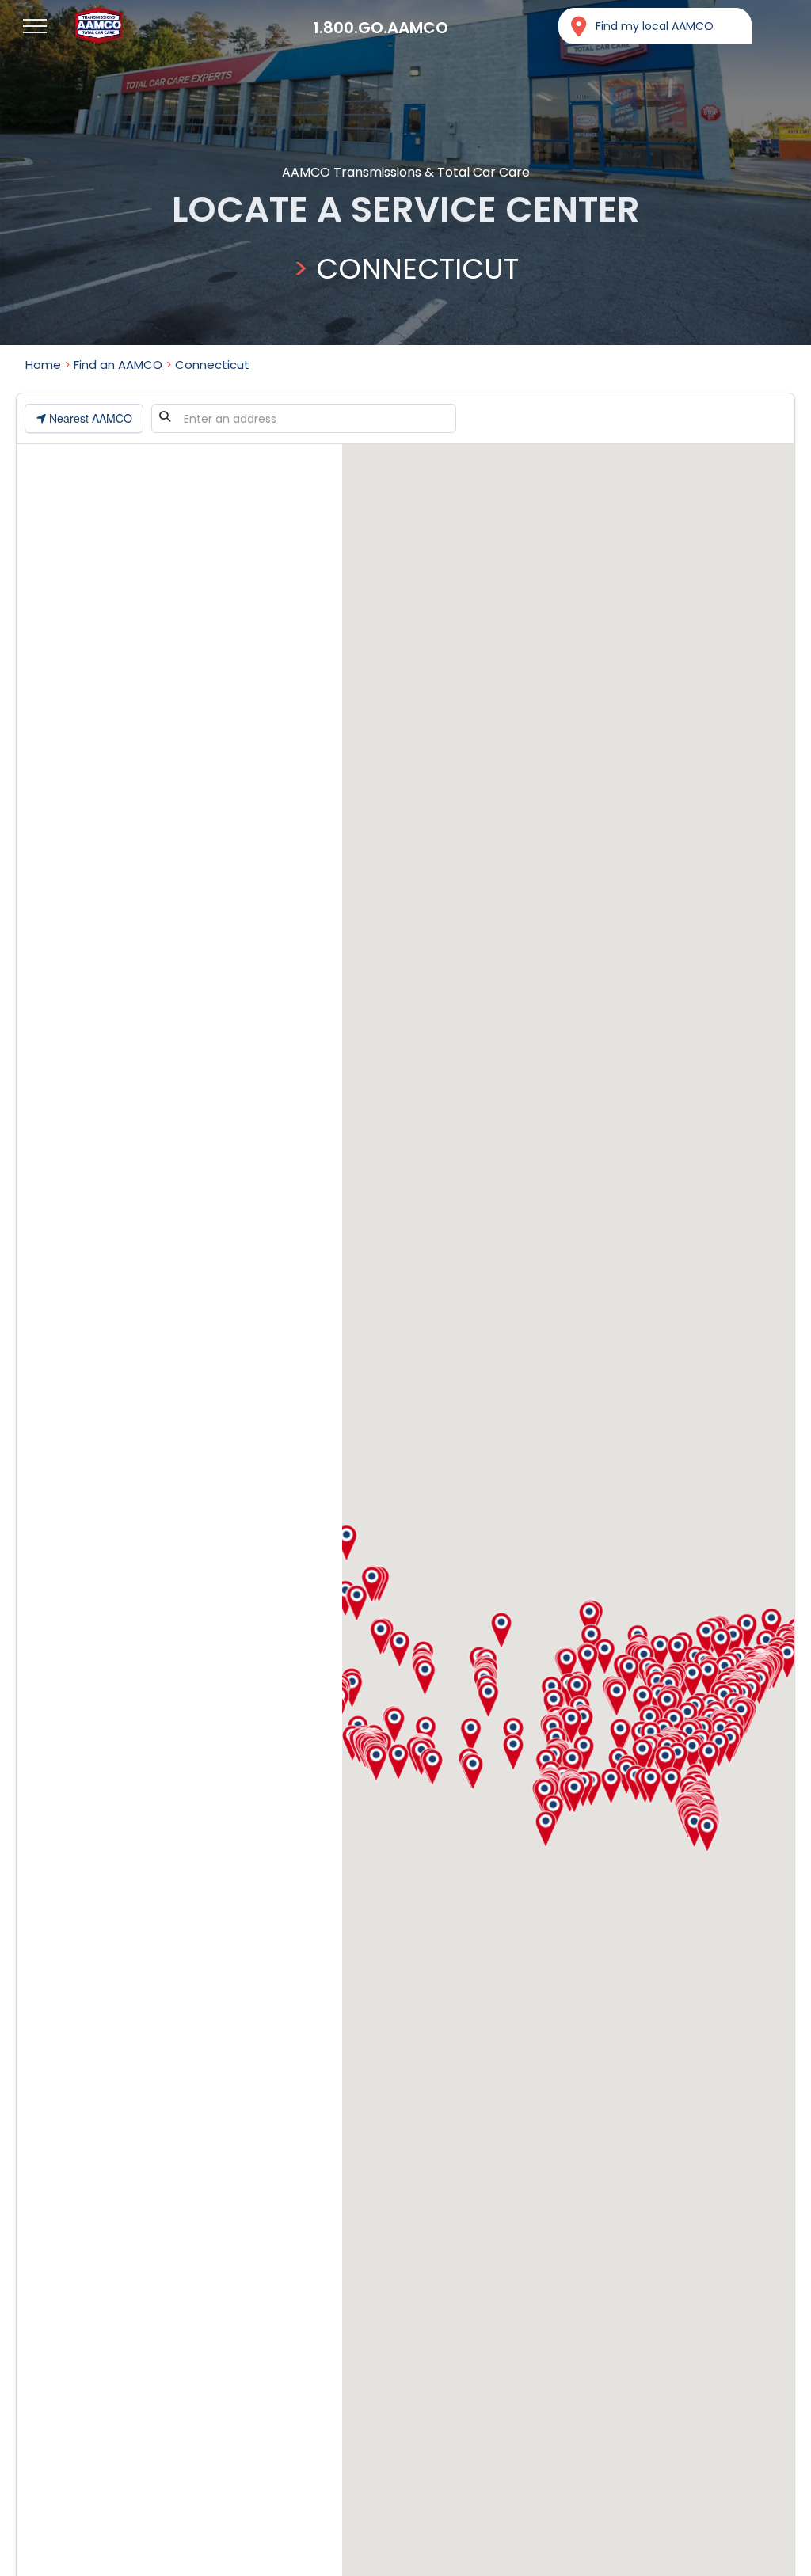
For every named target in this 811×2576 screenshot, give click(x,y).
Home (43, 365)
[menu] (35, 26)
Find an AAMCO (118, 365)
